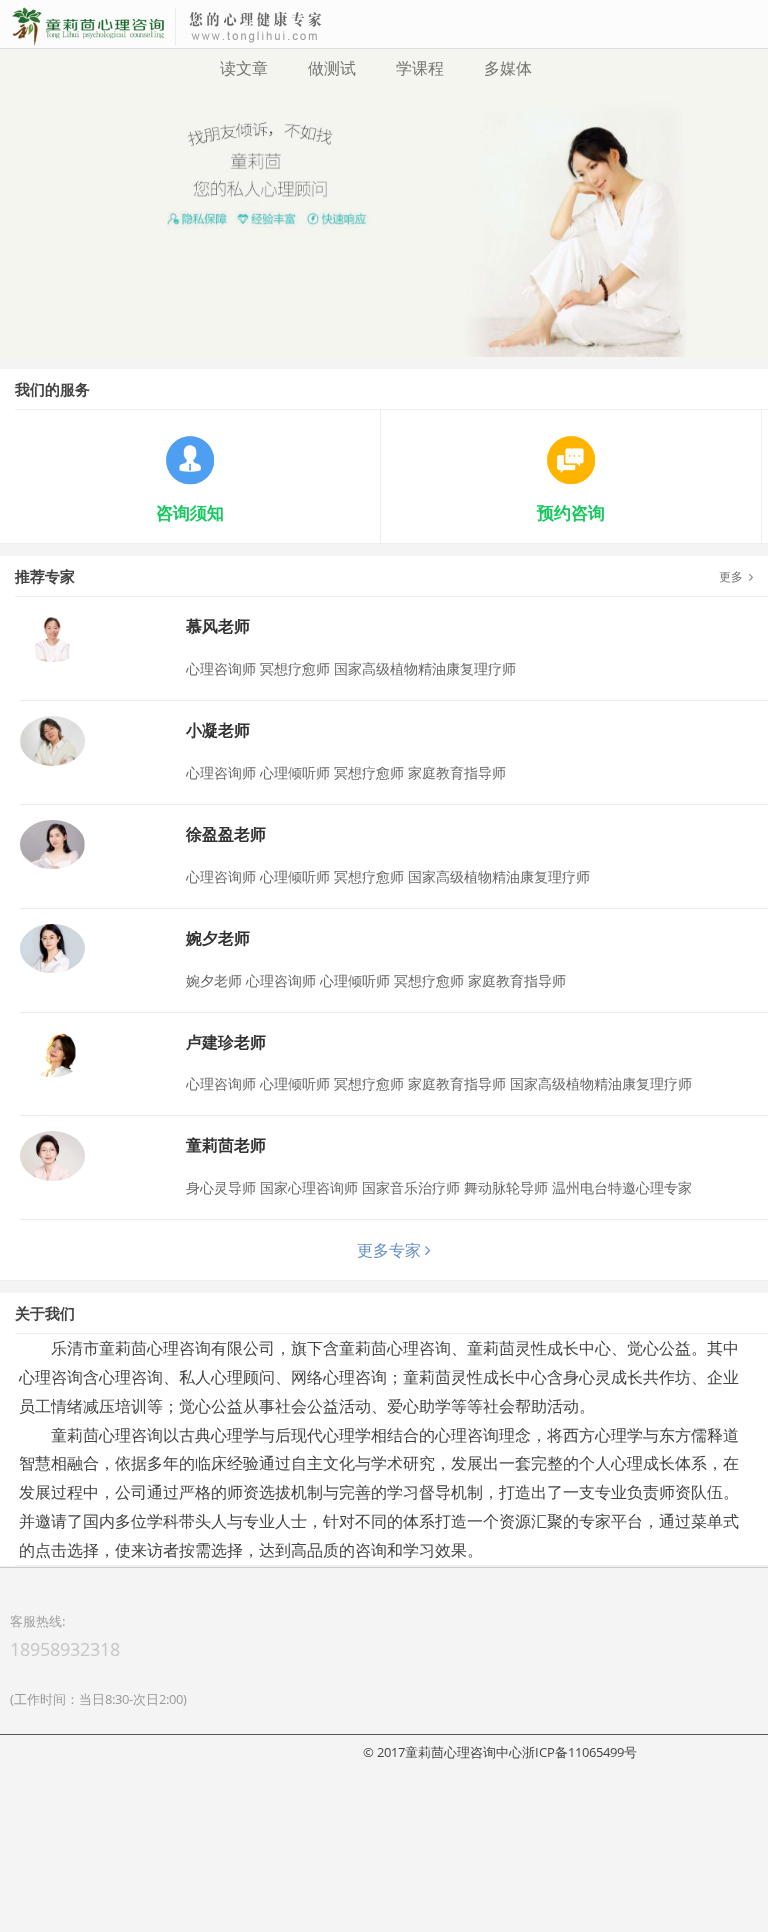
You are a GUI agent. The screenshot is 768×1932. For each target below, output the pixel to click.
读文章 (244, 68)
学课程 (420, 68)
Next (749, 263)
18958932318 (65, 1800)
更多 (734, 728)
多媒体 (508, 68)
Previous (19, 263)
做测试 (332, 68)
